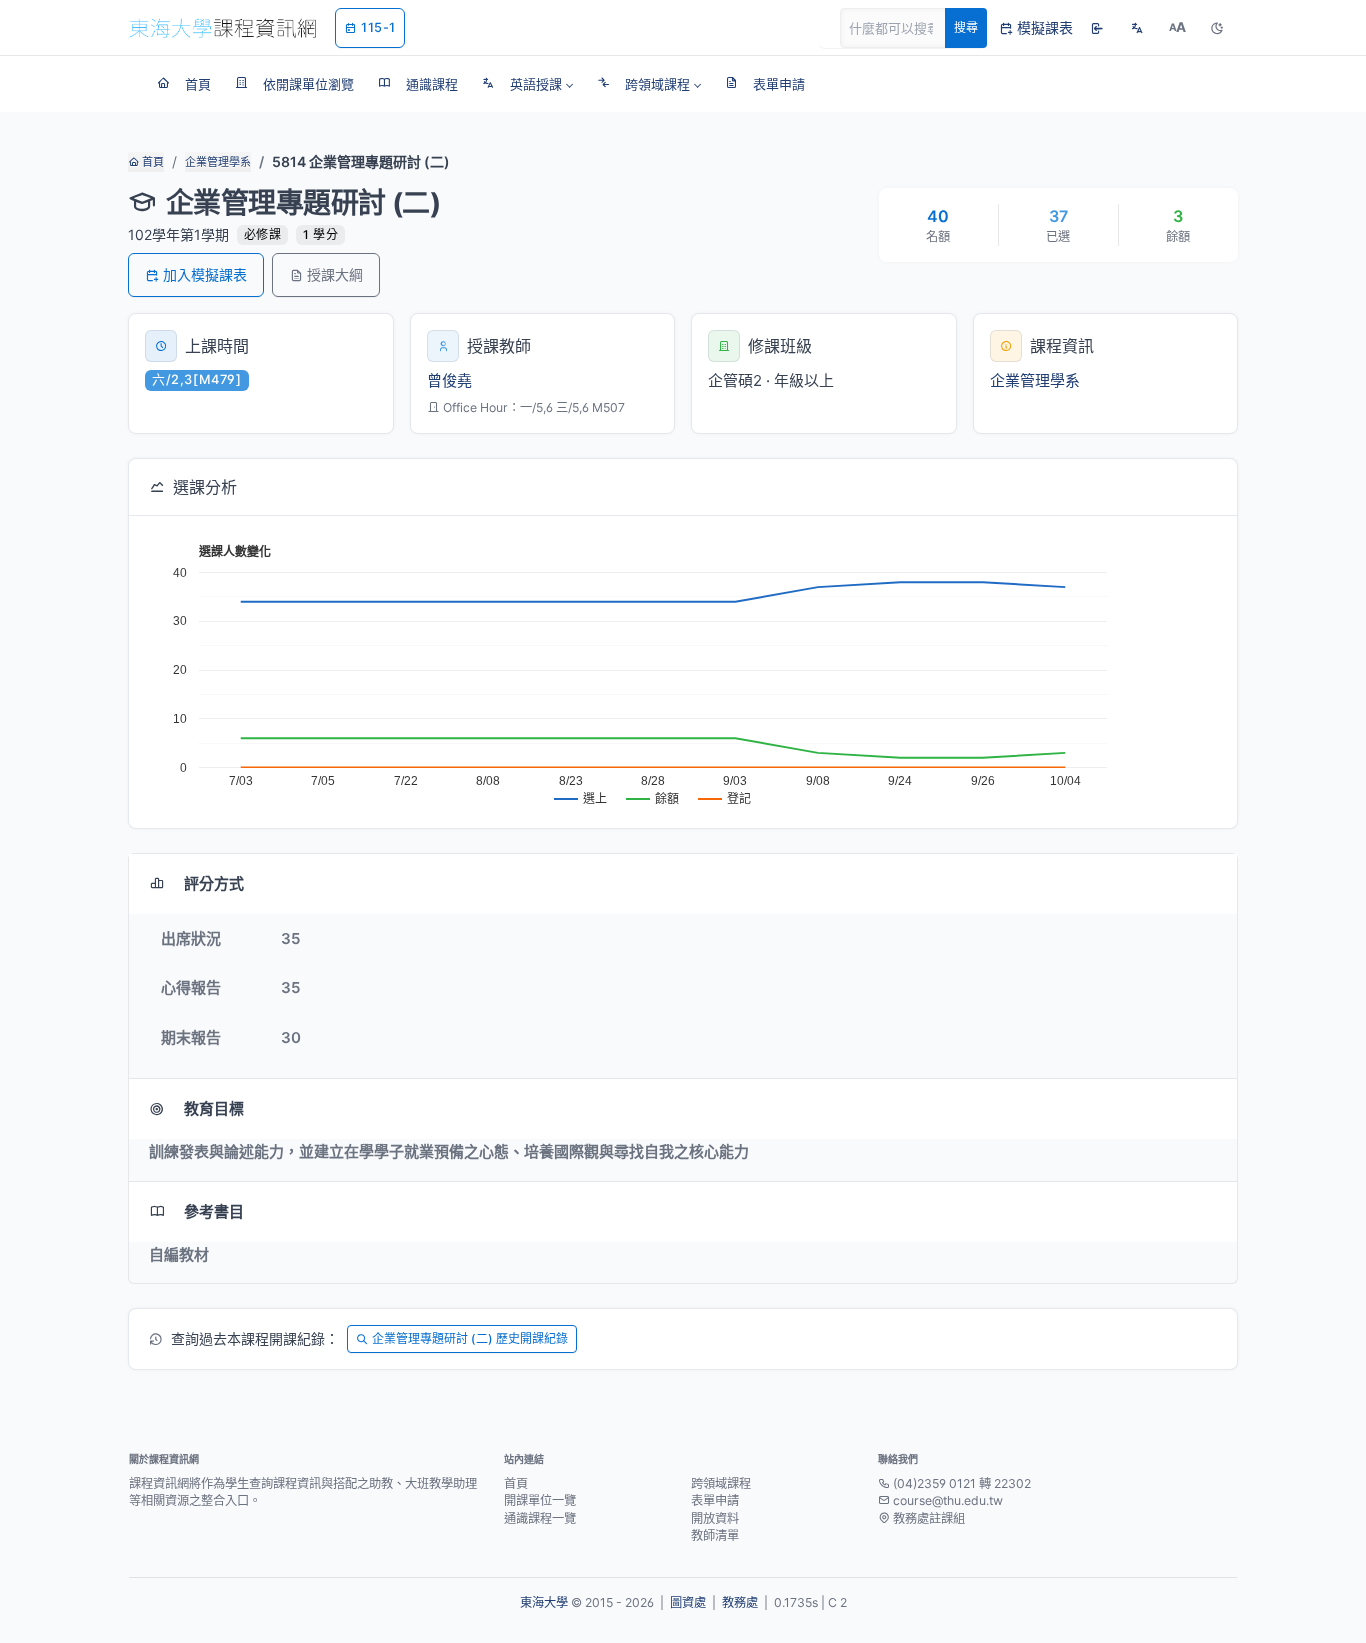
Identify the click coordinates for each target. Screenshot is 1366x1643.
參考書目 (214, 1211)
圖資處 (688, 1602)
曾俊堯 (449, 380)
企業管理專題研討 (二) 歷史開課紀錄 (470, 1338)
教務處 (740, 1602)
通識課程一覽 (540, 1518)
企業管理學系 (218, 162)
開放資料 (715, 1518)
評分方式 (214, 883)
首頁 (151, 162)
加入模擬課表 (205, 274)
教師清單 (715, 1535)
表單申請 (715, 1500)
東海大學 (544, 1602)
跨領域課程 (721, 1483)
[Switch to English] (1137, 28)
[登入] (1097, 28)
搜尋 (966, 27)
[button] (527, 84)
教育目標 (214, 1108)
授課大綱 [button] (335, 274)
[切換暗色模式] (1217, 28)
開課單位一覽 (540, 1500)
